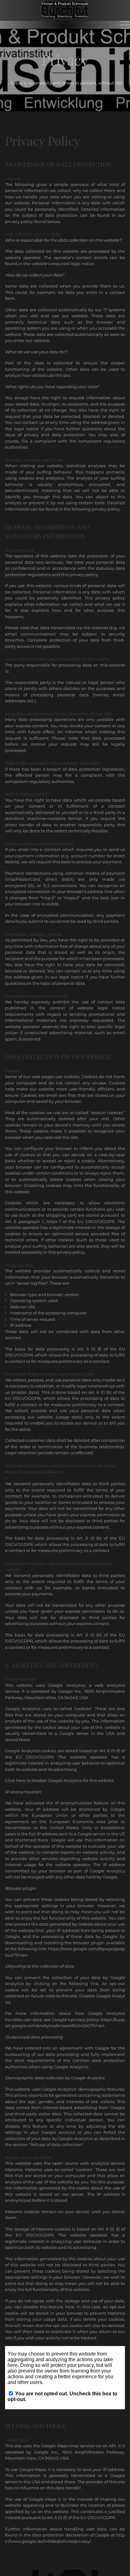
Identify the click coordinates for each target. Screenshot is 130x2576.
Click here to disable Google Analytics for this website (59, 1780)
